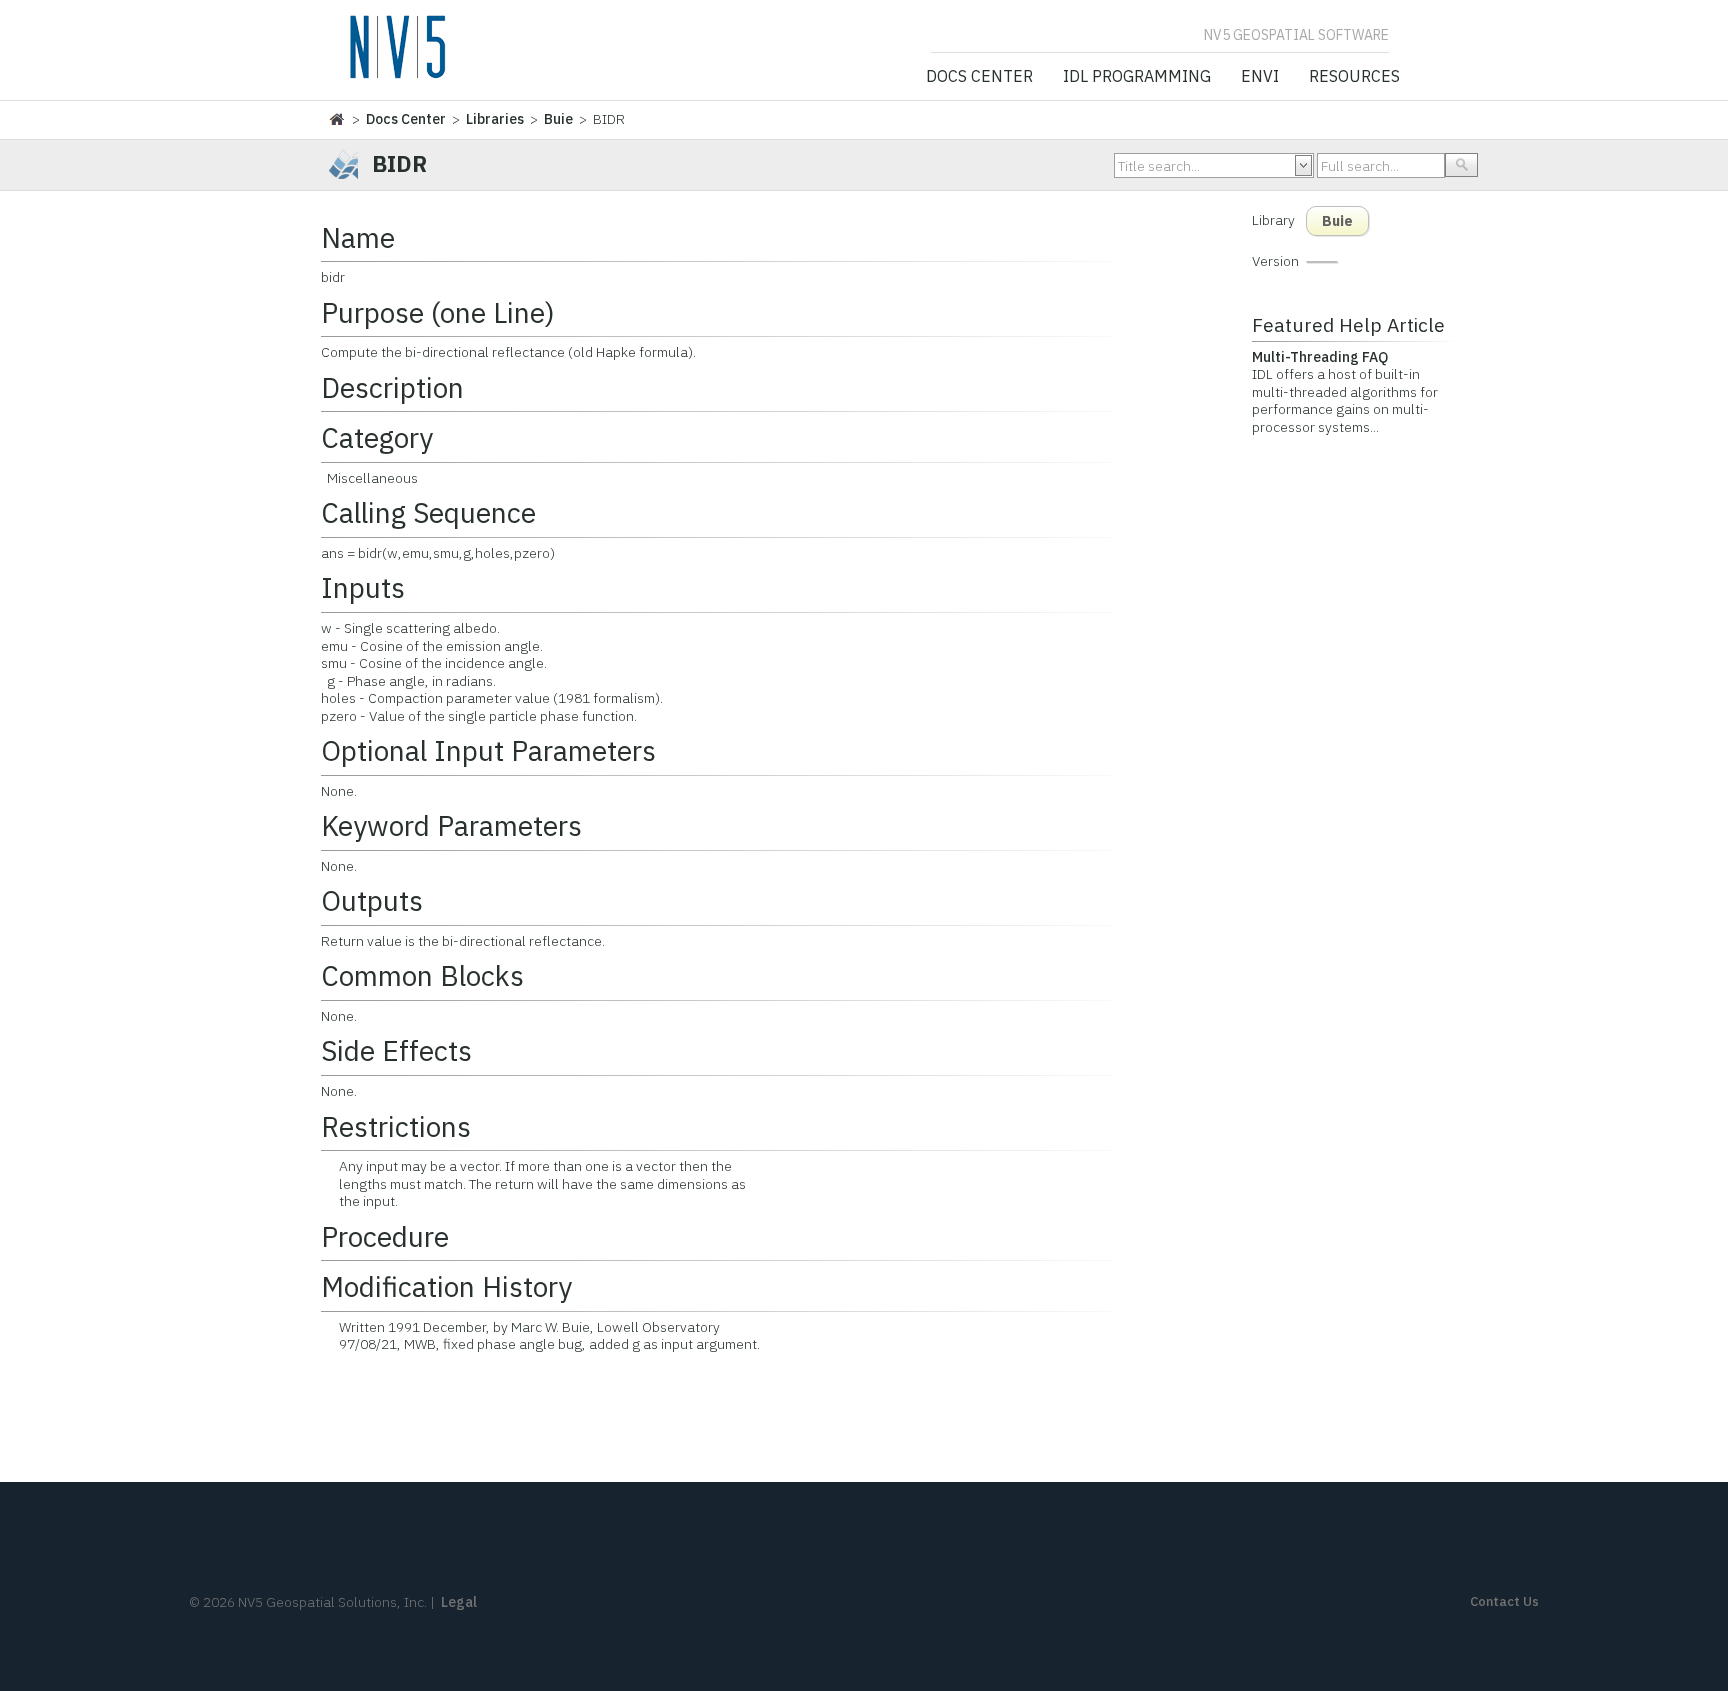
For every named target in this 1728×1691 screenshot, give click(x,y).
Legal (459, 1602)
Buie (558, 119)
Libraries (495, 119)
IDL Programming (1137, 77)
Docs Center (979, 77)
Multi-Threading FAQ (1320, 357)
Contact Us (1504, 1601)
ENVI (1260, 77)
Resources (1354, 77)
